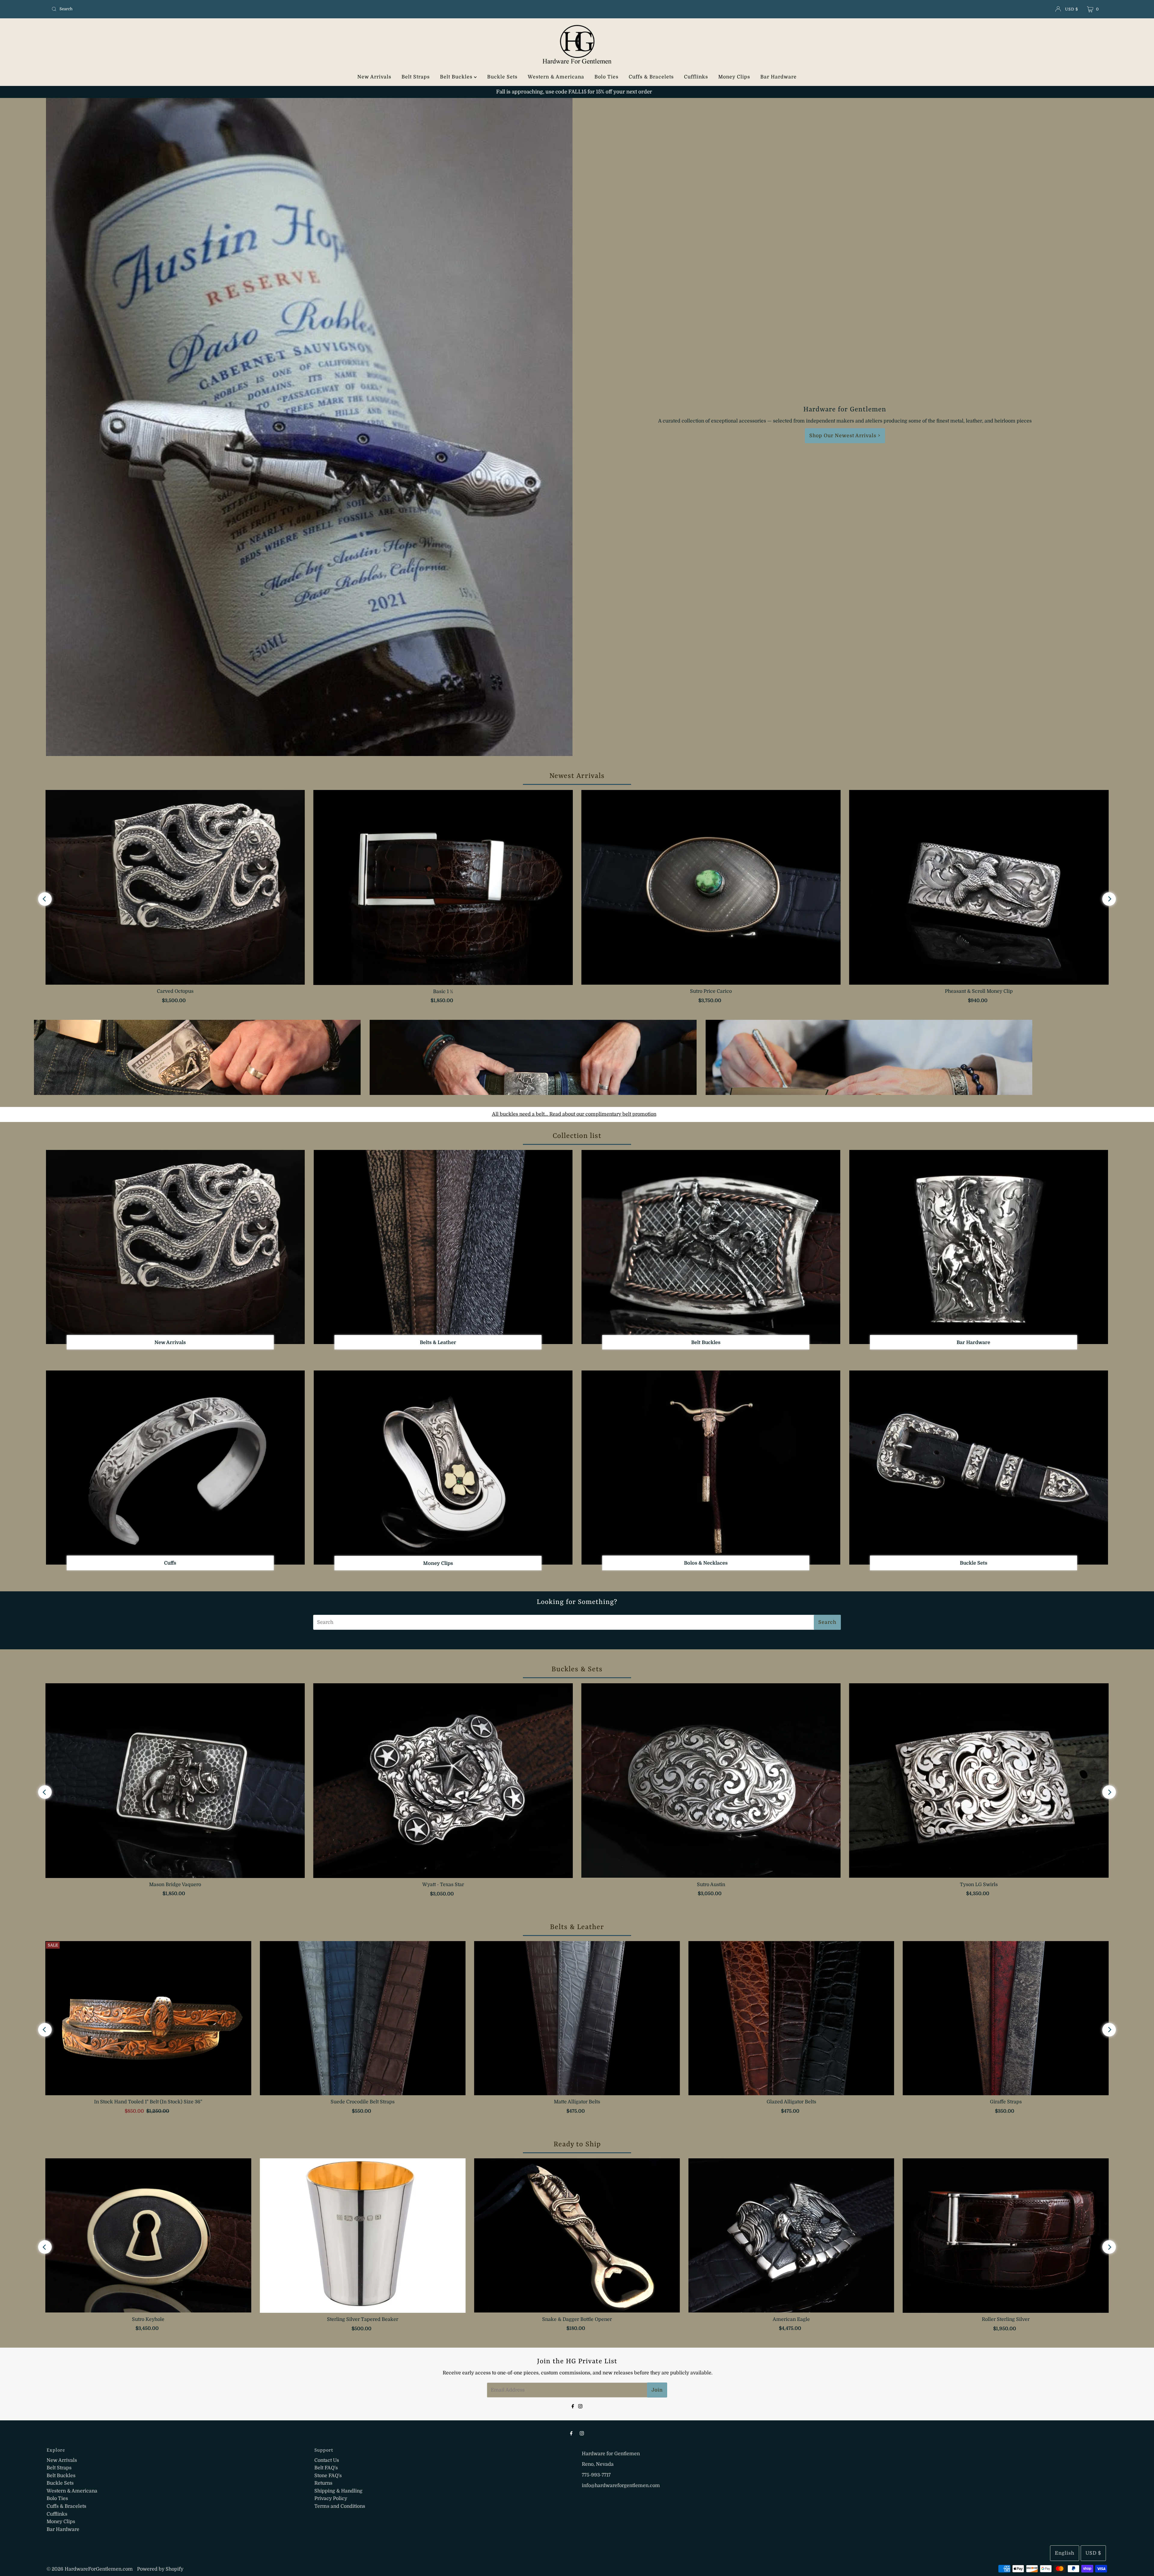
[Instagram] (580, 2406)
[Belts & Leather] (443, 1247)
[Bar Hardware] (979, 1247)
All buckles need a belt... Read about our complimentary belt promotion (574, 1114)
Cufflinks (696, 77)
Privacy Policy (331, 2498)
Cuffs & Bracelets (651, 77)
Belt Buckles (457, 77)
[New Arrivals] (175, 1247)
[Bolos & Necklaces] (711, 1468)
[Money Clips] (443, 1468)
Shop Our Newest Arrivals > (845, 436)
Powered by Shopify (160, 2569)
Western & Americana (556, 77)
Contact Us (327, 2460)
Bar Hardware (778, 77)
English (1065, 2553)
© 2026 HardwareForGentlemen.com (90, 2569)
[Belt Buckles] (711, 1247)
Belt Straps (416, 77)
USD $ (1072, 9)
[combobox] (223, 9)
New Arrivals (374, 77)
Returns (323, 2483)
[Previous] (45, 899)
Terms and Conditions (340, 2506)
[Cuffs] (175, 1468)
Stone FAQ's (328, 2476)
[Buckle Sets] (979, 1468)
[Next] (1109, 899)
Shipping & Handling (338, 2491)
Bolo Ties (606, 77)
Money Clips (734, 77)
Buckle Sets (502, 77)
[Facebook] (573, 2406)
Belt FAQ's (326, 2468)
